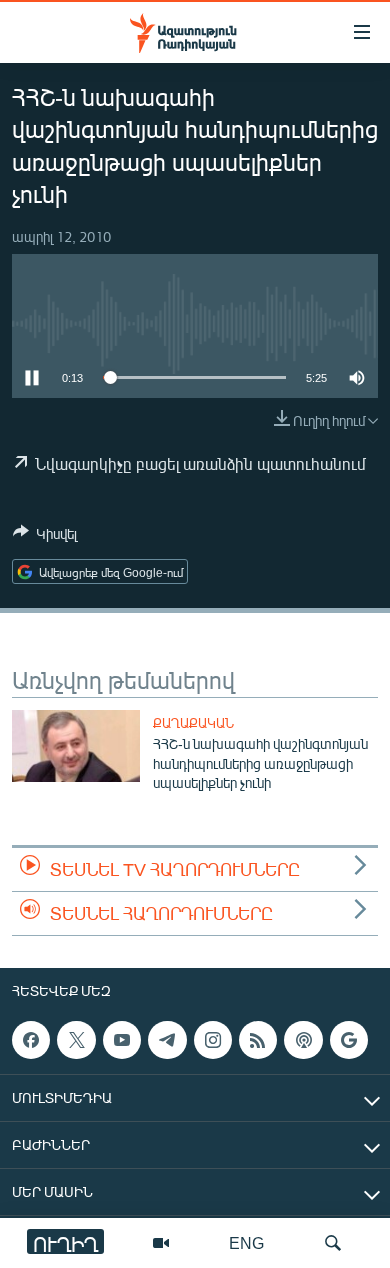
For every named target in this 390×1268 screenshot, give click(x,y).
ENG (246, 1242)
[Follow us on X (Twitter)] (76, 1040)
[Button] (45, 537)
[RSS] (258, 1040)
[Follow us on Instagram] (213, 1040)
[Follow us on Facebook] (31, 1040)
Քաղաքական (193, 723)
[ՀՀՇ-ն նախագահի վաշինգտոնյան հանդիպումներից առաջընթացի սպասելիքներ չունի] (76, 746)
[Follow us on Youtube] (122, 1040)
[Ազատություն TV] (161, 1243)
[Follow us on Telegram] (167, 1040)
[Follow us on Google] (349, 1040)
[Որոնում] (333, 1243)
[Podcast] (303, 1040)
